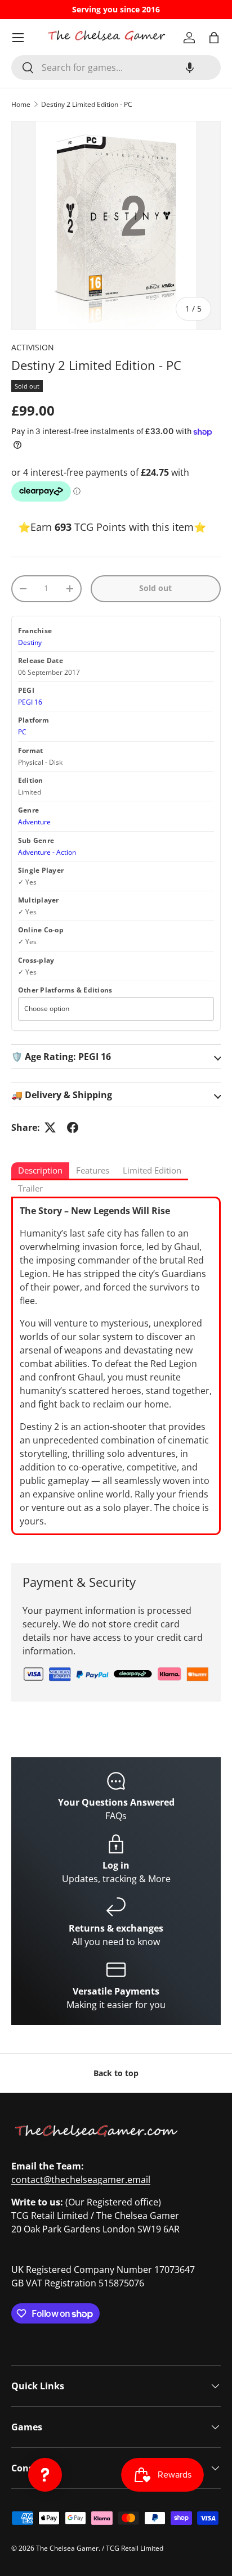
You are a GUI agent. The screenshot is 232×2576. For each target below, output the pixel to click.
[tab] (40, 1171)
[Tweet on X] (50, 1127)
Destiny (30, 642)
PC (22, 732)
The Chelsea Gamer (67, 2548)
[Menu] (18, 38)
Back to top (116, 2073)
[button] (190, 67)
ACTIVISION (33, 347)
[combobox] (116, 67)
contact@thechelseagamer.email (81, 2180)
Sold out (155, 588)
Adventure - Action (47, 852)
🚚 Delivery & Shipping (62, 1095)
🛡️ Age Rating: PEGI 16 (61, 1057)
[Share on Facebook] (73, 1127)
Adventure (34, 822)
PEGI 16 (30, 702)
